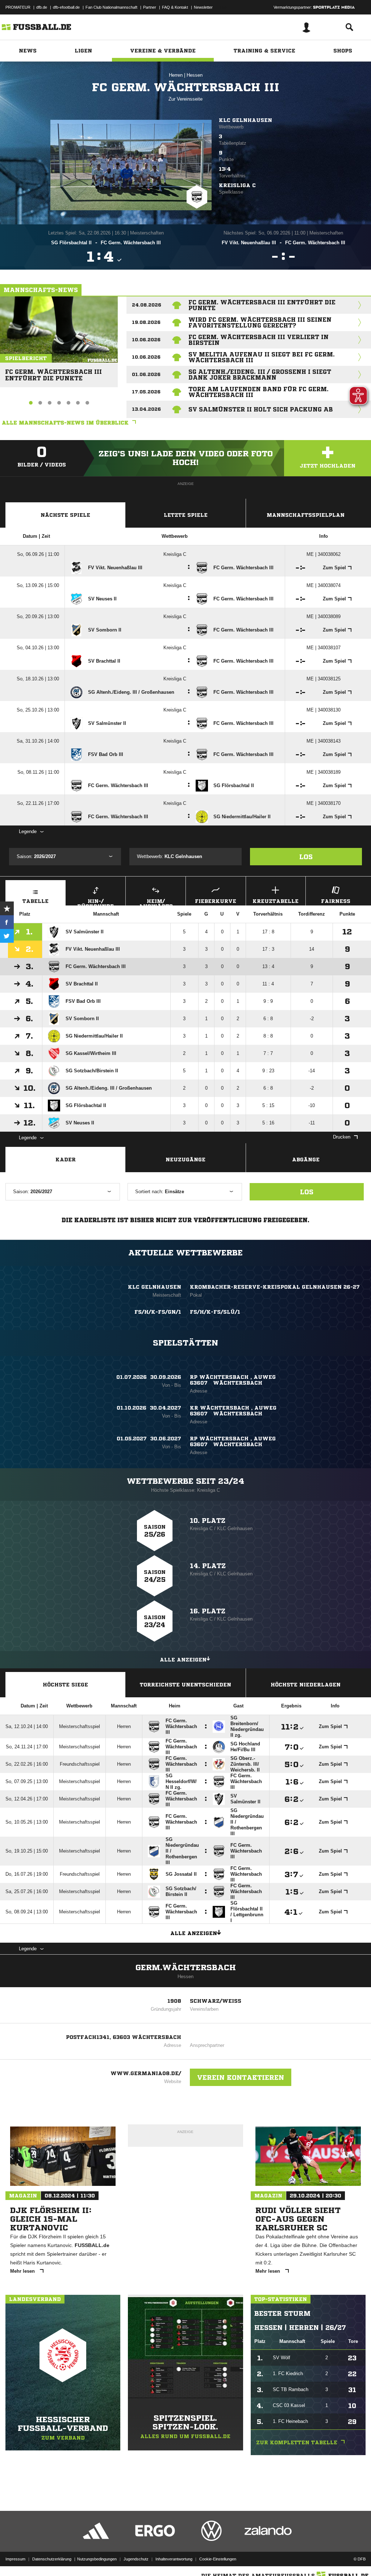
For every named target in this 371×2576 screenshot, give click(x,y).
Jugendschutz (136, 2559)
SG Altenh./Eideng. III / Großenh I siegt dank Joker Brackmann (260, 375)
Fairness (336, 901)
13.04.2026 (146, 409)
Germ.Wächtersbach (186, 1968)
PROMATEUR (18, 7)
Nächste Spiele (65, 515)
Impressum (15, 2559)
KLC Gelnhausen (245, 120)
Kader (66, 1160)
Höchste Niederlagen (306, 1685)
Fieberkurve (216, 901)
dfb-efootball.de (66, 7)
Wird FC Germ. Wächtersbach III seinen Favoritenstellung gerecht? (260, 322)
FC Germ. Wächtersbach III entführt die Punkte (53, 372)
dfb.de (42, 7)
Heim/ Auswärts (156, 902)
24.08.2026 (147, 305)
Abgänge (306, 1160)
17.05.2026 (146, 392)
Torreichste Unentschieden (185, 1685)
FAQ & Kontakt (175, 7)
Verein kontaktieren (241, 2077)
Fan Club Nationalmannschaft (111, 7)
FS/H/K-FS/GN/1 (158, 1312)
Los (306, 857)
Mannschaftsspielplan (306, 515)
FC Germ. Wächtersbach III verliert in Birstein (259, 340)
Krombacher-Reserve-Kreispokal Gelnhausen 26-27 (275, 1287)
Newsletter (203, 7)
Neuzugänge (185, 1160)
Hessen (195, 75)
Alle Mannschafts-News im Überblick (65, 423)
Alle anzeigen (183, 1660)
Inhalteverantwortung (174, 2559)
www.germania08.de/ (146, 2073)
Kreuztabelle (276, 901)
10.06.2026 (146, 340)
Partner (150, 7)
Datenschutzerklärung (52, 2559)
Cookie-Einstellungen (218, 2559)
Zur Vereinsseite (185, 99)
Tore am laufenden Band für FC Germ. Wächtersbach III (259, 392)
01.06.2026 (146, 374)
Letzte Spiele (186, 515)
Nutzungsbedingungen (97, 2559)
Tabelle (36, 901)
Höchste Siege (65, 1685)
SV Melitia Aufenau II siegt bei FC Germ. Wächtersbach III (262, 357)
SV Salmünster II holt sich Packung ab (261, 409)
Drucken (342, 1137)
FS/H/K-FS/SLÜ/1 (215, 1312)
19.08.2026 (146, 322)
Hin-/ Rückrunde (95, 902)
